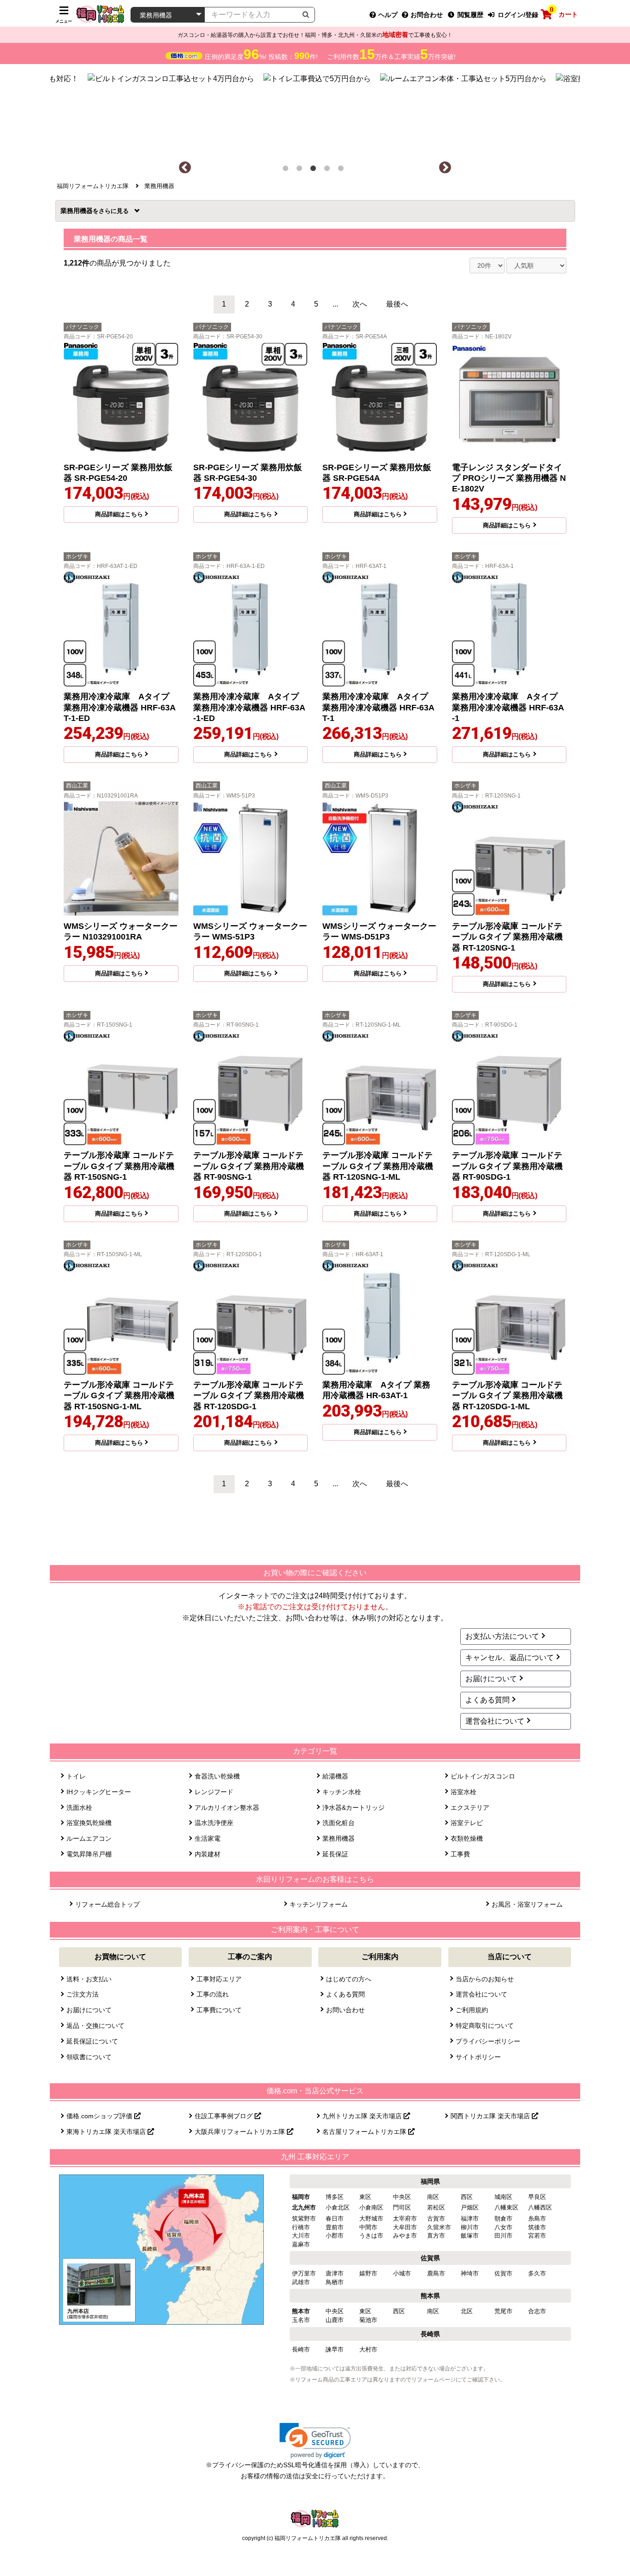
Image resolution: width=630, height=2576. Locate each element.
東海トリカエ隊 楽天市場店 (107, 2132)
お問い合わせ (345, 2010)
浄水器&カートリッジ (354, 1808)
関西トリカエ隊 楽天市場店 (491, 2116)
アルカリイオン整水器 (227, 1808)
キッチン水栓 (342, 1792)
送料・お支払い (89, 1979)
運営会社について (495, 1721)
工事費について (219, 2010)
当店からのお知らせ (485, 1979)
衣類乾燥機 (467, 1838)
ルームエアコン (89, 1838)
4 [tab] (329, 170)
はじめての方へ (349, 1979)
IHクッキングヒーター (99, 1792)
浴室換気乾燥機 (89, 1823)
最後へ (397, 304)
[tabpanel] (315, 112)
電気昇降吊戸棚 (89, 1854)
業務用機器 (80, 211)
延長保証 (335, 1854)
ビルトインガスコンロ (483, 1776)
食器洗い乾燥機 (217, 1776)
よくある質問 (487, 1700)
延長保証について (92, 2041)
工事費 (460, 1854)
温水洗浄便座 (214, 1823)
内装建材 (208, 1854)
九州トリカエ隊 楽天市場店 (363, 2116)
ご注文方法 (83, 1994)
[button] (315, 2441)
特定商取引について (485, 2026)
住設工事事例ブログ (225, 2116)
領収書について (89, 2057)
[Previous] (185, 168)
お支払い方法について (502, 1636)
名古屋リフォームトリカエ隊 (365, 2132)
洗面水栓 (79, 1808)
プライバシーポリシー (488, 2041)
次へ (360, 304)
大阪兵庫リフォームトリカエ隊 (241, 2132)
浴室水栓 (464, 1792)
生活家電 (208, 1838)
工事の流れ (213, 1994)
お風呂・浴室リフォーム (527, 1904)
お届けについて (491, 1679)
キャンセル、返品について (510, 1657)
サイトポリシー (478, 2057)
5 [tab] (343, 170)
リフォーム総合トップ (107, 1904)
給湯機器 (335, 1776)
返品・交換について (95, 2026)
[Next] (445, 168)
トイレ (76, 1776)
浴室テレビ (467, 1823)
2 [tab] (301, 170)
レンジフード (214, 1792)
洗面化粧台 (339, 1823)
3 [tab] (315, 170)
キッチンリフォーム (319, 1904)
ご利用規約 (472, 2010)
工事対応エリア (219, 1979)
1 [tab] (287, 170)
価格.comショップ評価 (100, 2116)
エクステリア (470, 1808)
